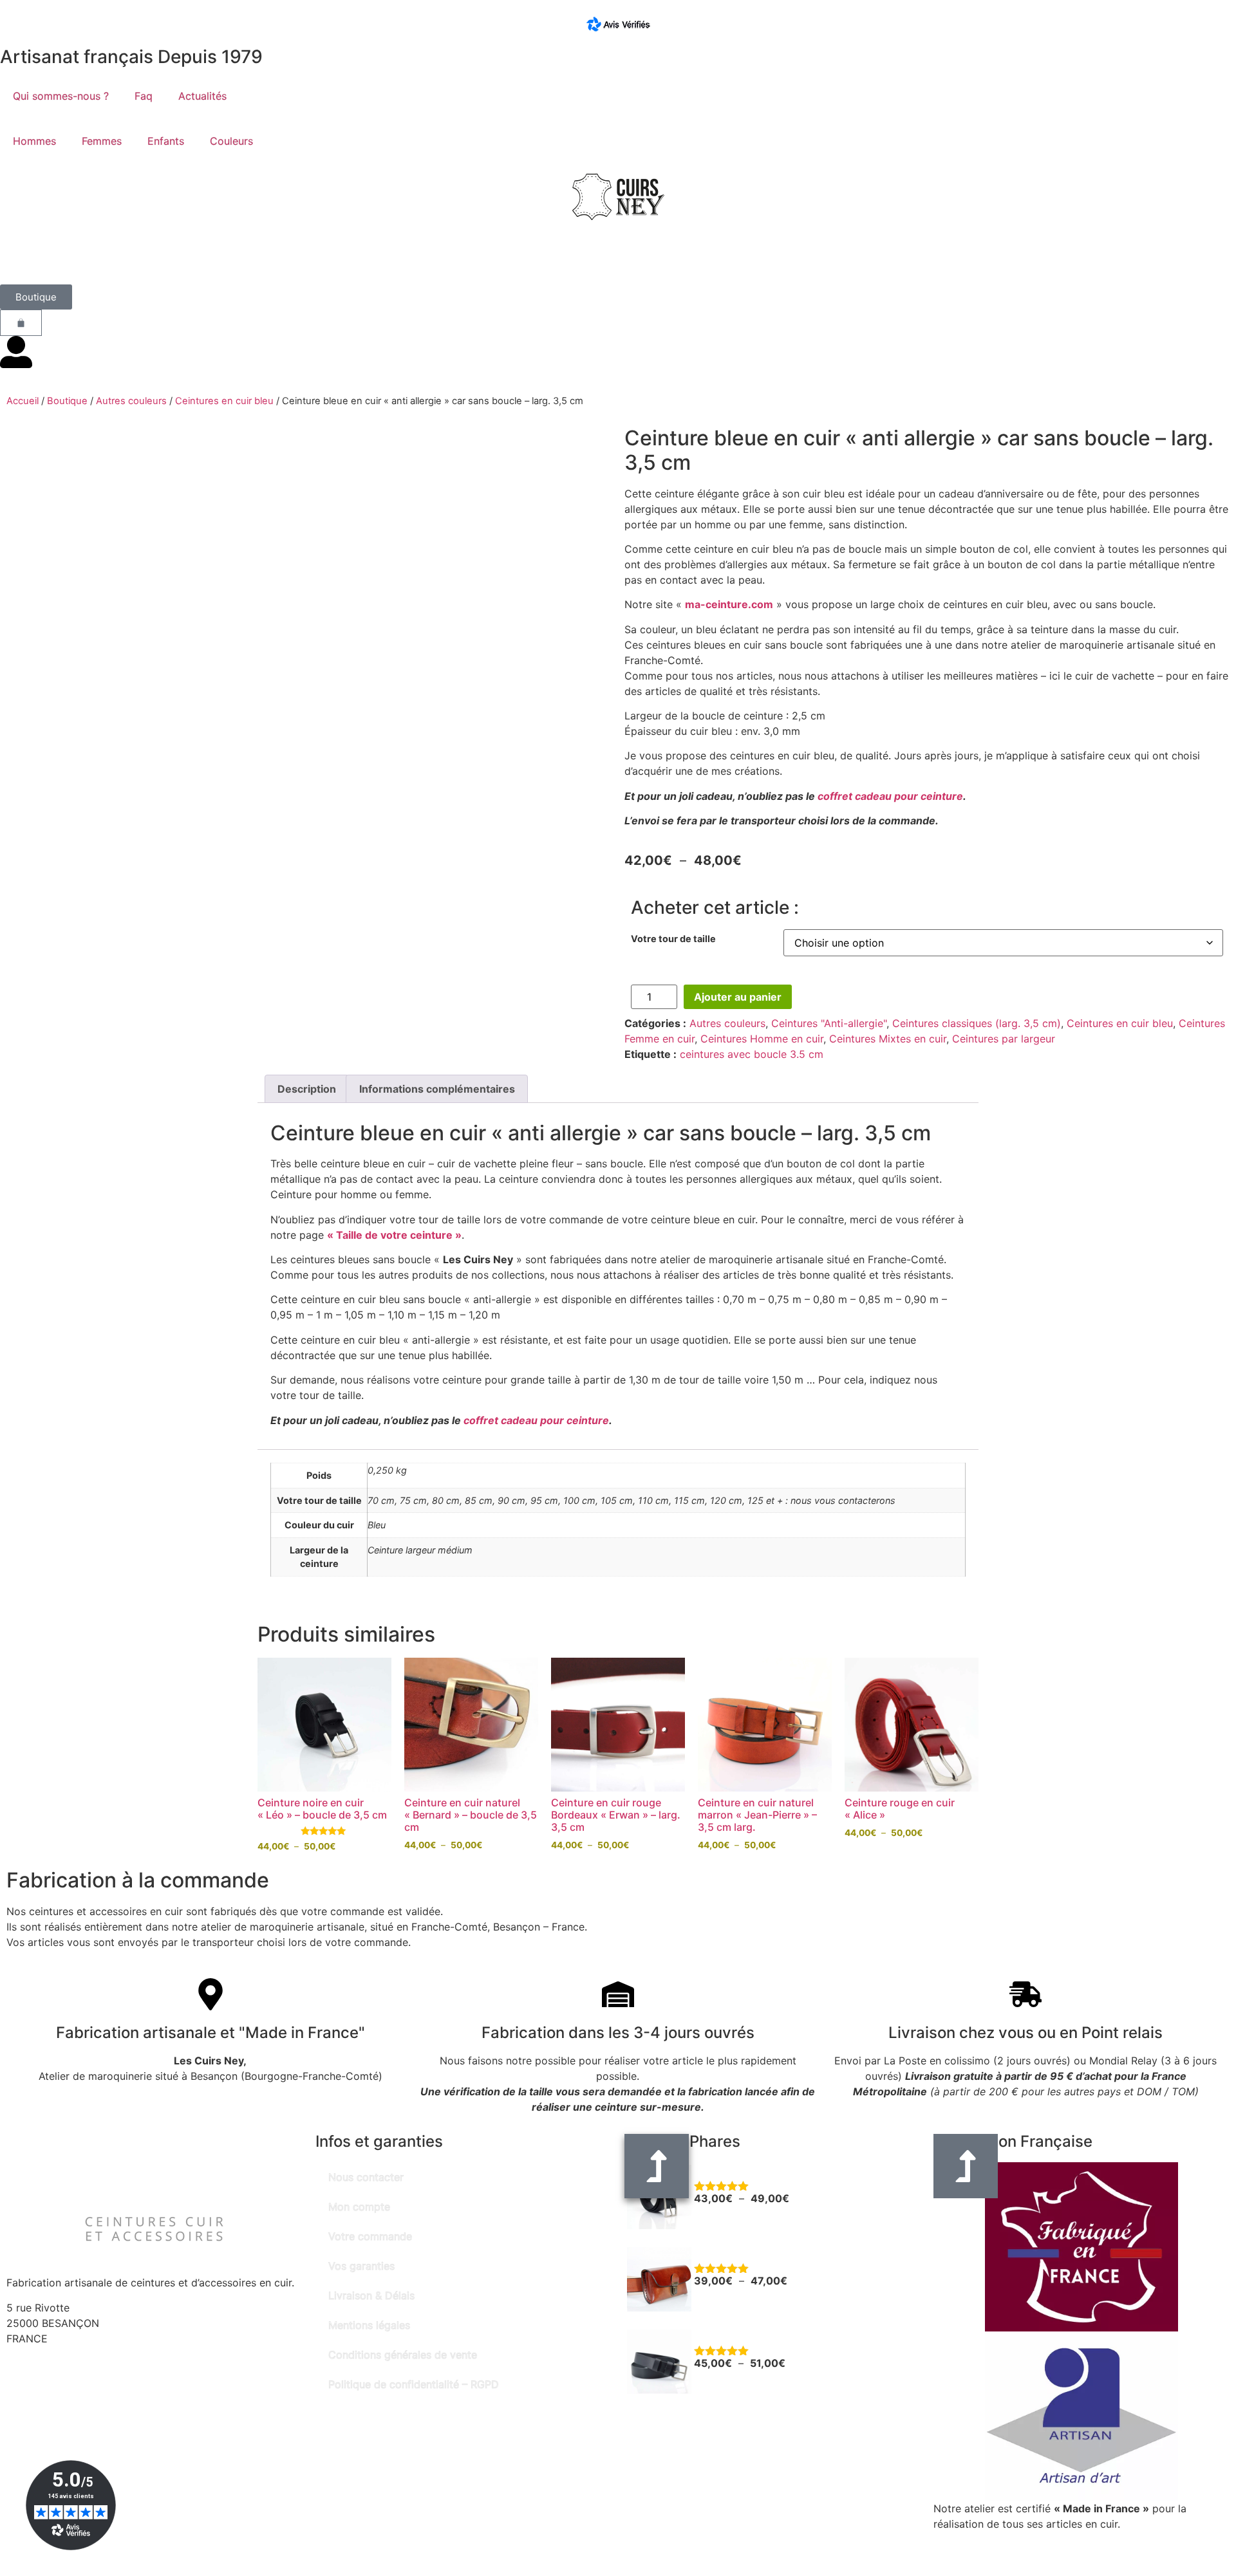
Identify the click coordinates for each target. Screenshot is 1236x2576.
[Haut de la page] (966, 2166)
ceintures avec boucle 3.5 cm (752, 1054)
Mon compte (359, 2207)
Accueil (23, 401)
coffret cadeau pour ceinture (890, 796)
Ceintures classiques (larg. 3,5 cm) (977, 1023)
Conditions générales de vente (403, 2355)
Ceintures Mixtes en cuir (888, 1039)
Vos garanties (361, 2266)
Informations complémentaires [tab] (437, 1089)
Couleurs (231, 141)
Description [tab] (307, 1089)
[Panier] (21, 323)
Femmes (102, 141)
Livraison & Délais (371, 2295)
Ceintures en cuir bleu (224, 401)
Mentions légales (369, 2325)
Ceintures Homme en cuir (762, 1039)
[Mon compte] (16, 352)
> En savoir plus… (977, 2539)
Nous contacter (366, 2177)
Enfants (166, 141)
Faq (144, 96)
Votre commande (370, 2236)
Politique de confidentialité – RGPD (414, 2384)
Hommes (34, 141)
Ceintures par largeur (1004, 1039)
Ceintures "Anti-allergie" (829, 1023)
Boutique (67, 401)
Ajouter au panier (738, 997)
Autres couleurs (131, 401)
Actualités (202, 96)
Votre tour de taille (673, 939)
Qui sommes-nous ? (61, 96)
